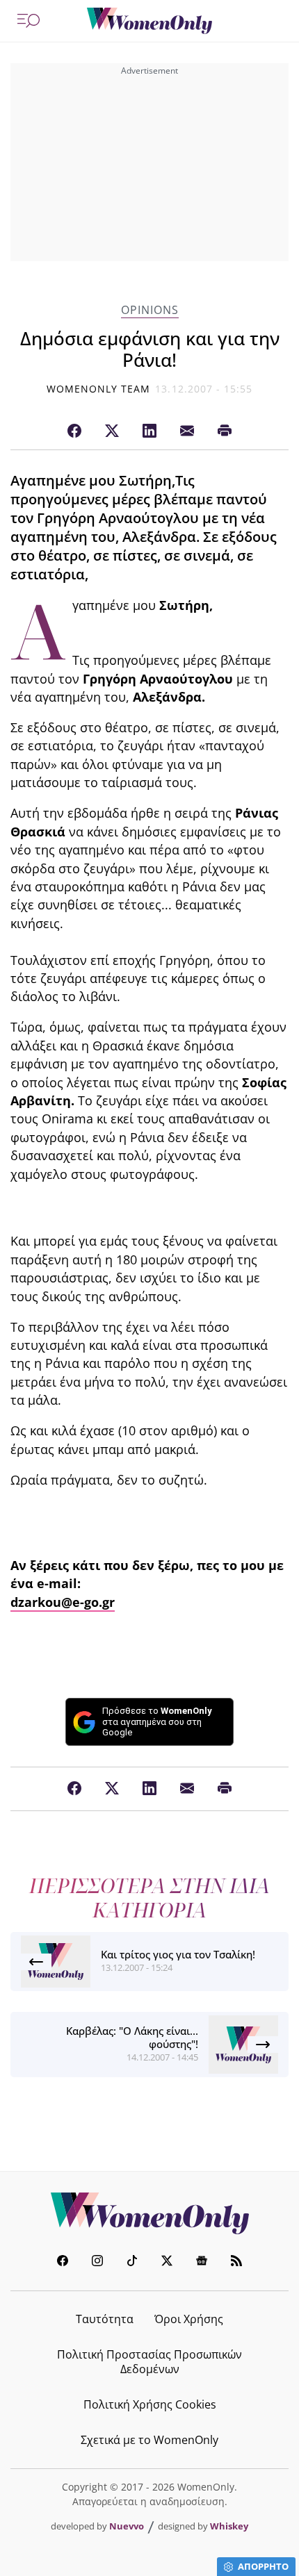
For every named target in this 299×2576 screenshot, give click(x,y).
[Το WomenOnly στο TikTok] (132, 2262)
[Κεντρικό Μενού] (29, 21)
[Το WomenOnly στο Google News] (202, 2262)
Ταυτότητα (105, 2319)
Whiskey (229, 2526)
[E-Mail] (187, 431)
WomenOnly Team (99, 389)
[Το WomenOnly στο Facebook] (63, 2262)
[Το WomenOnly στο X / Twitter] (167, 2262)
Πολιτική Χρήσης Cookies (150, 2404)
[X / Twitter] (112, 431)
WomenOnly (149, 2213)
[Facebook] (74, 431)
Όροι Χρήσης (189, 2319)
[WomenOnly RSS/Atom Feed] (236, 2262)
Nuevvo (127, 2526)
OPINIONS (150, 310)
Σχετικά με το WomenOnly (149, 2440)
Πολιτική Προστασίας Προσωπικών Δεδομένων (149, 2362)
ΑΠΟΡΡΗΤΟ (263, 2566)
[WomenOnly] (149, 21)
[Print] (225, 431)
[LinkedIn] (149, 431)
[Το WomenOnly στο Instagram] (97, 2262)
